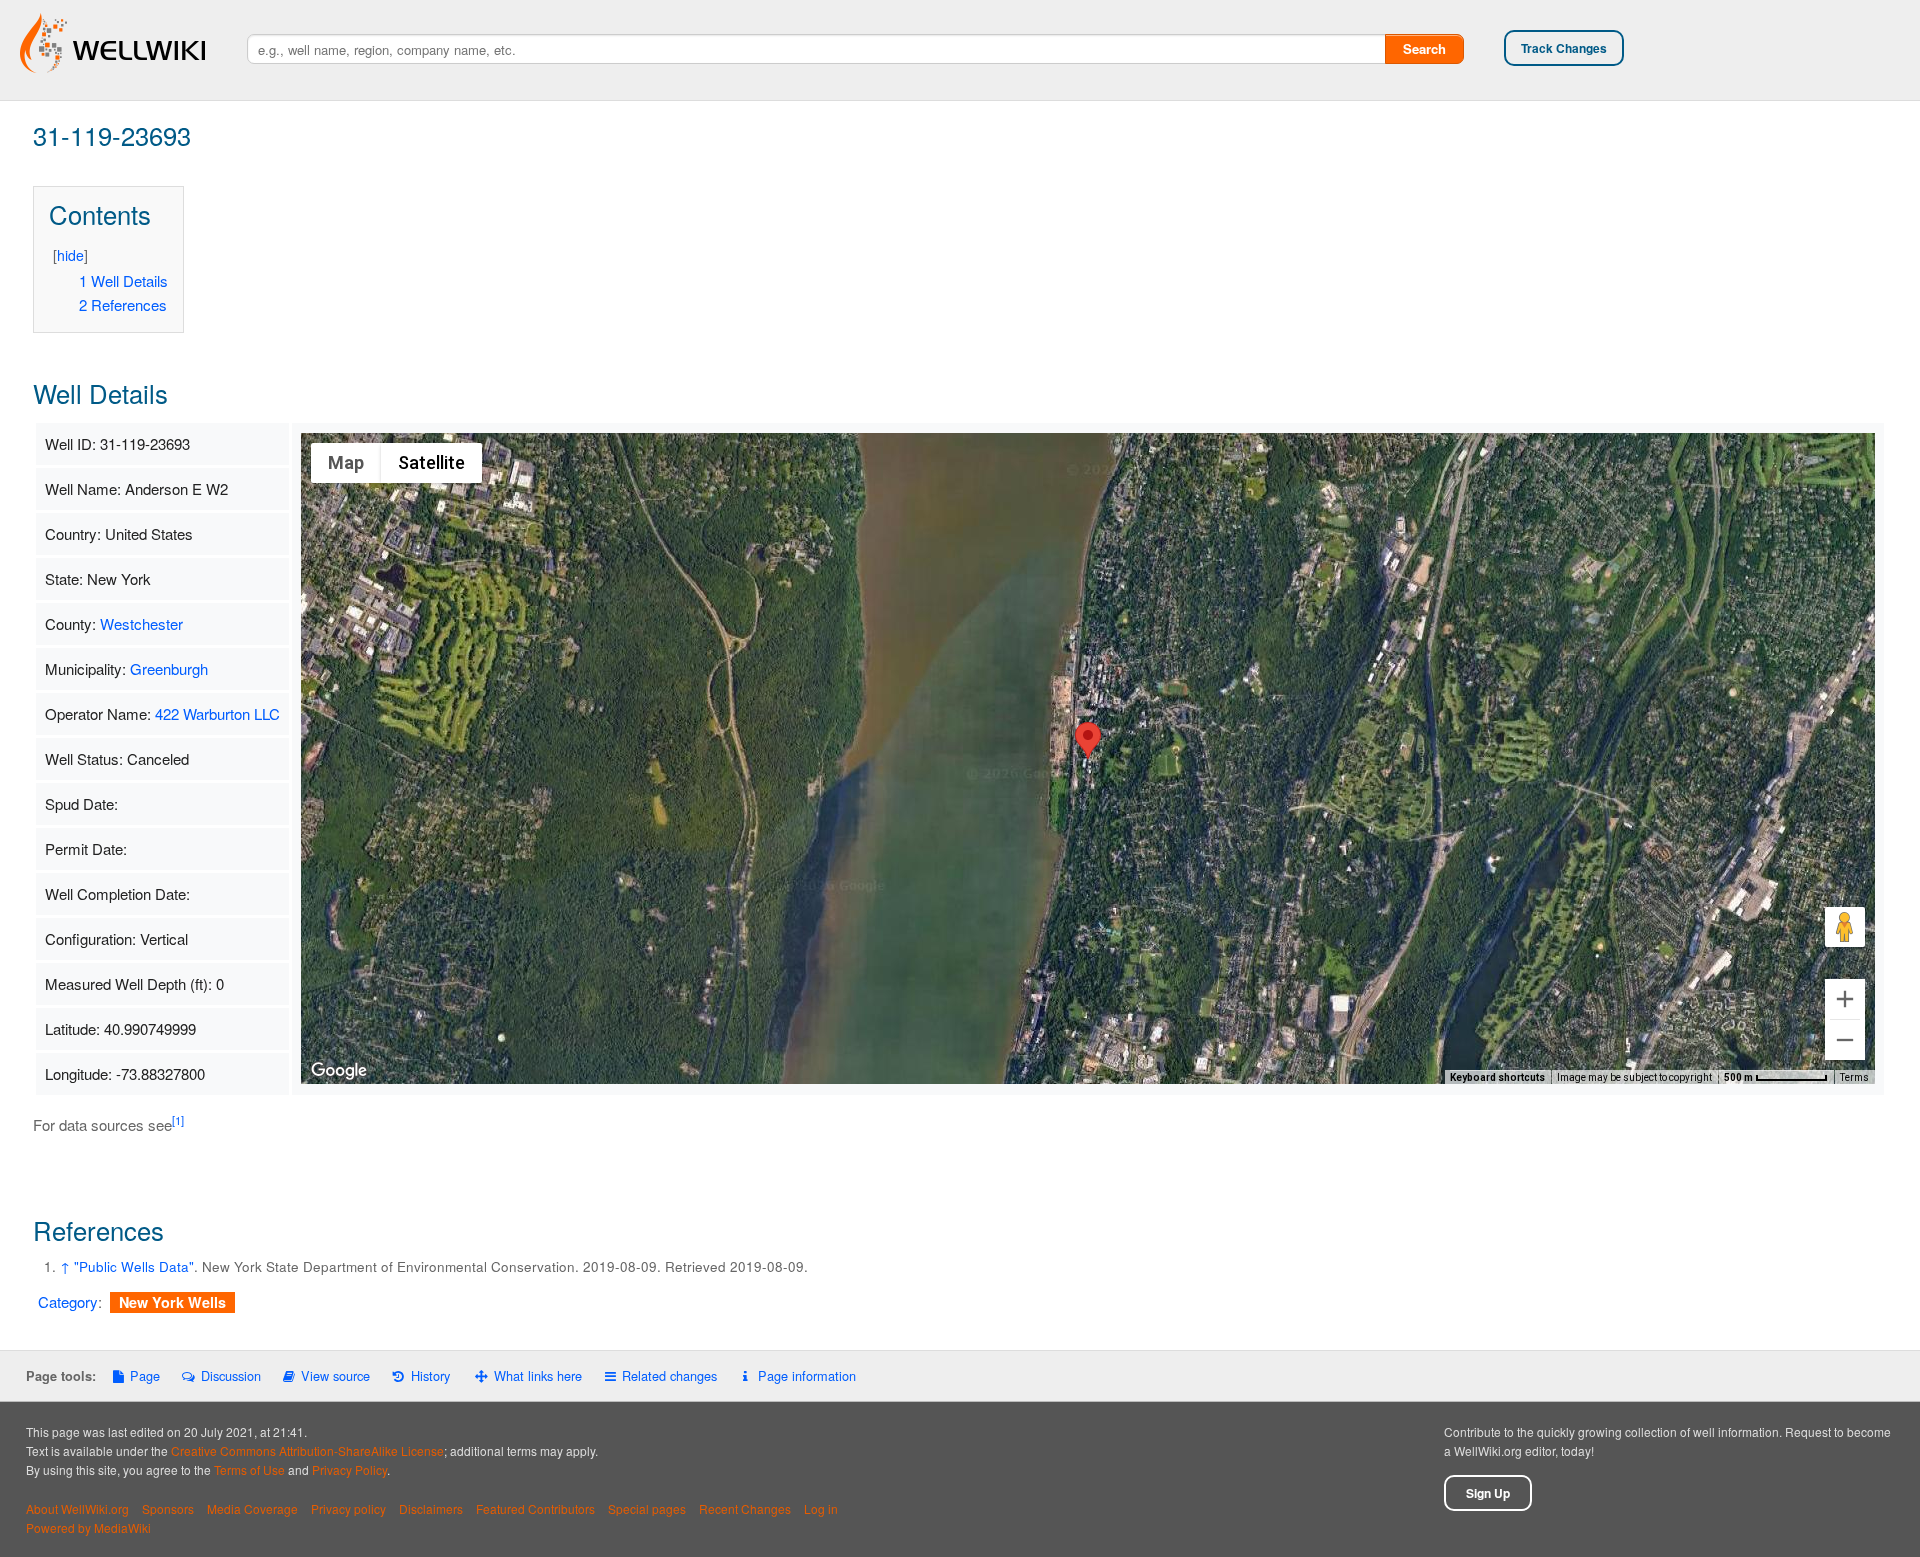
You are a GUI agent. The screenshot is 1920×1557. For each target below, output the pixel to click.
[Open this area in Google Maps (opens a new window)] (339, 1071)
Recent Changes (745, 1508)
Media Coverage (252, 1508)
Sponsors (168, 1508)
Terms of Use (249, 1469)
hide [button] (70, 255)
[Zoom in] (1845, 999)
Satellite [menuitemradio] (431, 462)
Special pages (647, 1508)
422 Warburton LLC (217, 713)
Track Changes (1564, 48)
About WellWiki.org (77, 1508)
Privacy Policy (349, 1469)
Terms (1854, 1077)
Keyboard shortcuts (1497, 1077)
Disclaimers (431, 1508)
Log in (821, 1508)
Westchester (141, 623)
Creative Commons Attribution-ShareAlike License (307, 1450)
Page (145, 1375)
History (430, 1375)
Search (1424, 48)
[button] (1088, 740)
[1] (178, 1120)
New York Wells (172, 1302)
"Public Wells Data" (134, 1266)
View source (335, 1375)
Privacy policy (348, 1508)
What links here (538, 1375)
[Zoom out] (1845, 1040)
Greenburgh (169, 668)
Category (68, 1301)
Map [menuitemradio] (346, 462)
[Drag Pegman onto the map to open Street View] (1845, 927)
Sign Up (1488, 1493)
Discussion (230, 1375)
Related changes (669, 1375)
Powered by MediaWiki (88, 1527)
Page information (806, 1375)
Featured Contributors (535, 1508)
